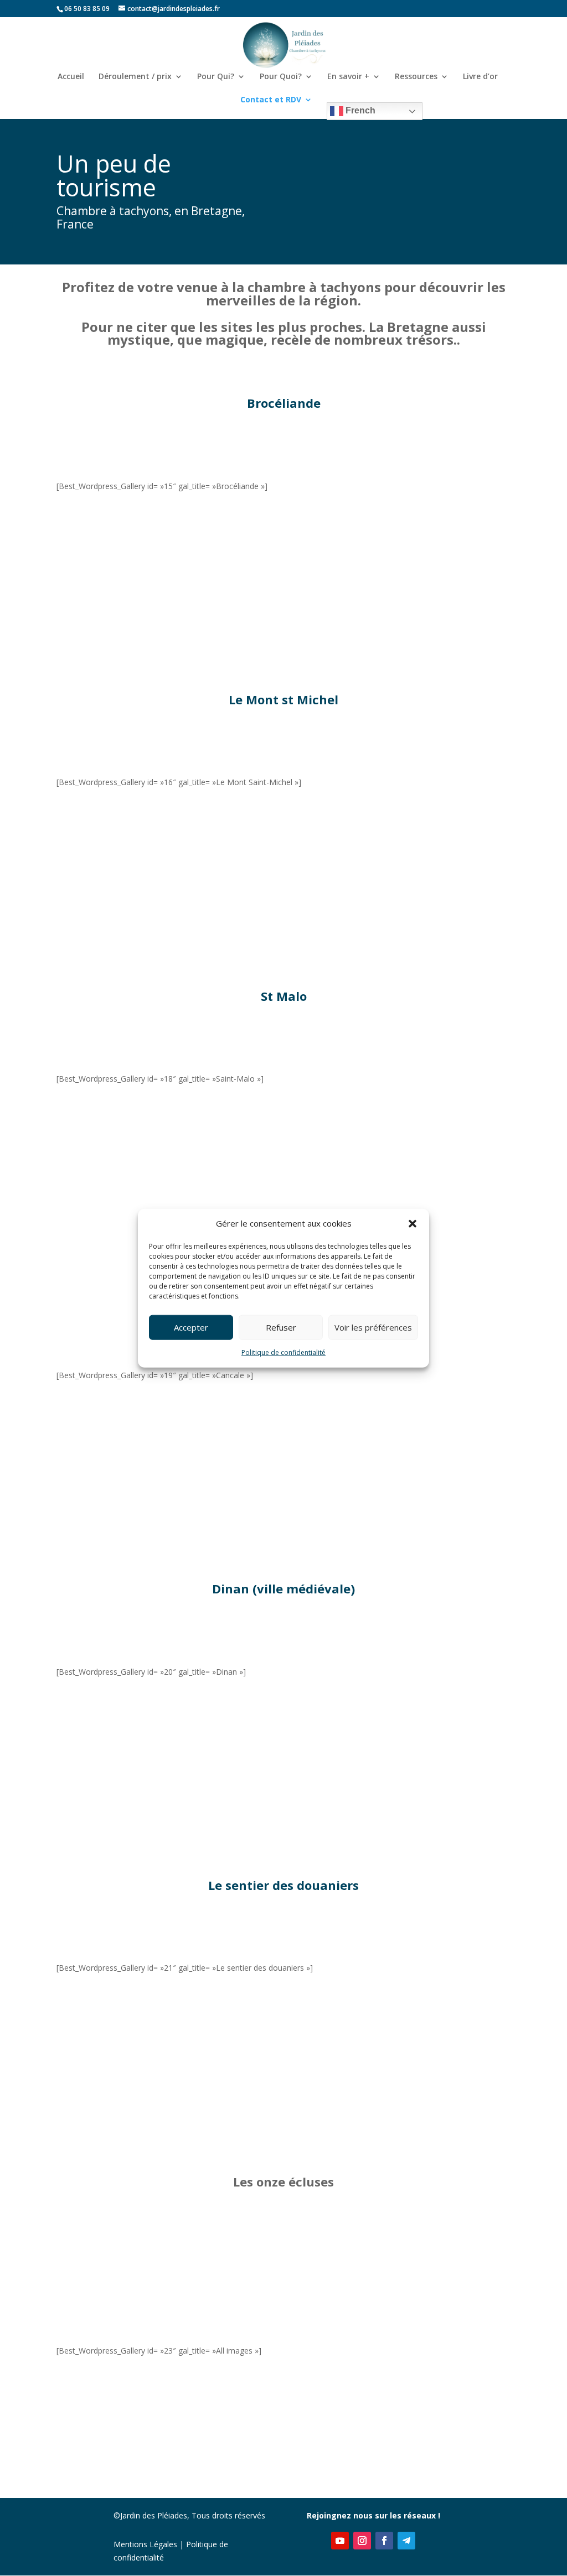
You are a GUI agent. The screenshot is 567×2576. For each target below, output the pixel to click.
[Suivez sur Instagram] (362, 2541)
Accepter (191, 1327)
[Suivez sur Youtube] (340, 2541)
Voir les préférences (373, 1327)
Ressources (416, 77)
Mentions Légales (145, 2544)
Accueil (71, 77)
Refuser (281, 1327)
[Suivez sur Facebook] (384, 2541)
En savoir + (348, 77)
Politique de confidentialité (283, 1352)
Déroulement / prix (135, 77)
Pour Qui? (216, 77)
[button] (413, 1224)
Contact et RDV (271, 100)
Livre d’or (480, 77)
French (359, 110)
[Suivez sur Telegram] (406, 2541)
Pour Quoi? (281, 77)
